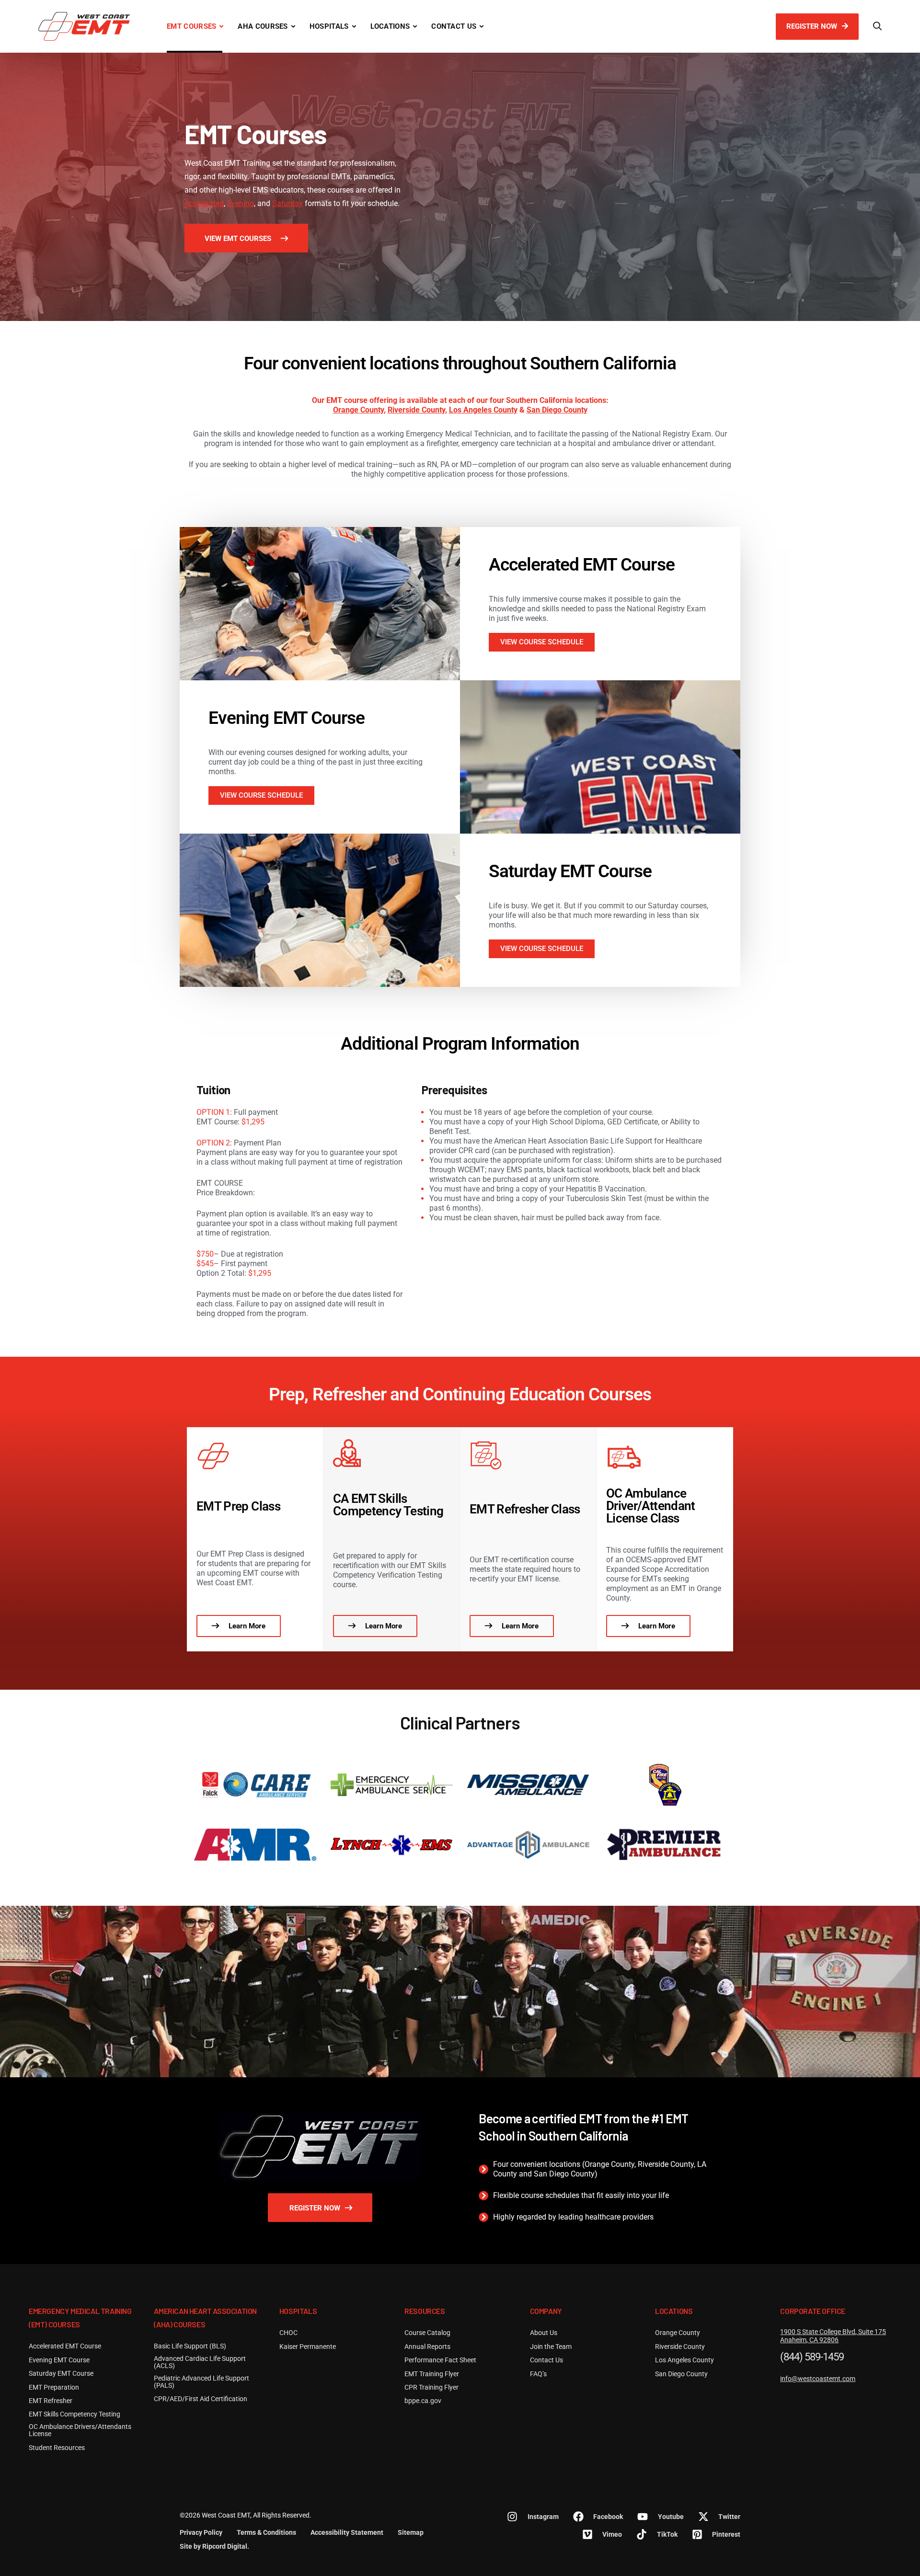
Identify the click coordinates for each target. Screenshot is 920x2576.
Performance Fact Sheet (440, 2360)
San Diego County (557, 410)
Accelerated (204, 203)
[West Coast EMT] (84, 26)
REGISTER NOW (813, 26)
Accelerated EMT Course (582, 565)
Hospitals (329, 26)
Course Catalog (427, 2333)
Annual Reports (427, 2347)
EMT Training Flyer (432, 2374)
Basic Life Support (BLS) (190, 2346)
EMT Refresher (51, 2401)
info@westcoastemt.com (818, 2379)
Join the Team (551, 2347)
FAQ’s (538, 2374)
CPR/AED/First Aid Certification (201, 2399)
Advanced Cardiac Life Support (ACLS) (200, 2362)
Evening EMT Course (287, 718)
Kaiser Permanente (308, 2347)
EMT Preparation (54, 2387)
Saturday (287, 203)
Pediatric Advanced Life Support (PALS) (201, 2382)
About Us (544, 2333)
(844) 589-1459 (812, 2357)
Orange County (358, 410)
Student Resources (57, 2448)
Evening (241, 203)
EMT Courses (191, 26)
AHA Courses (263, 26)
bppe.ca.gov (423, 2401)
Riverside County (416, 410)
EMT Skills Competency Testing (75, 2414)
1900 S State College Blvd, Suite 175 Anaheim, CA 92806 (833, 2336)
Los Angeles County (483, 410)
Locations (390, 26)
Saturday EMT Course (570, 871)
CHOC (288, 2333)
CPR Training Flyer (431, 2387)
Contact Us (454, 26)
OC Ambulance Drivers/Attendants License (80, 2430)
